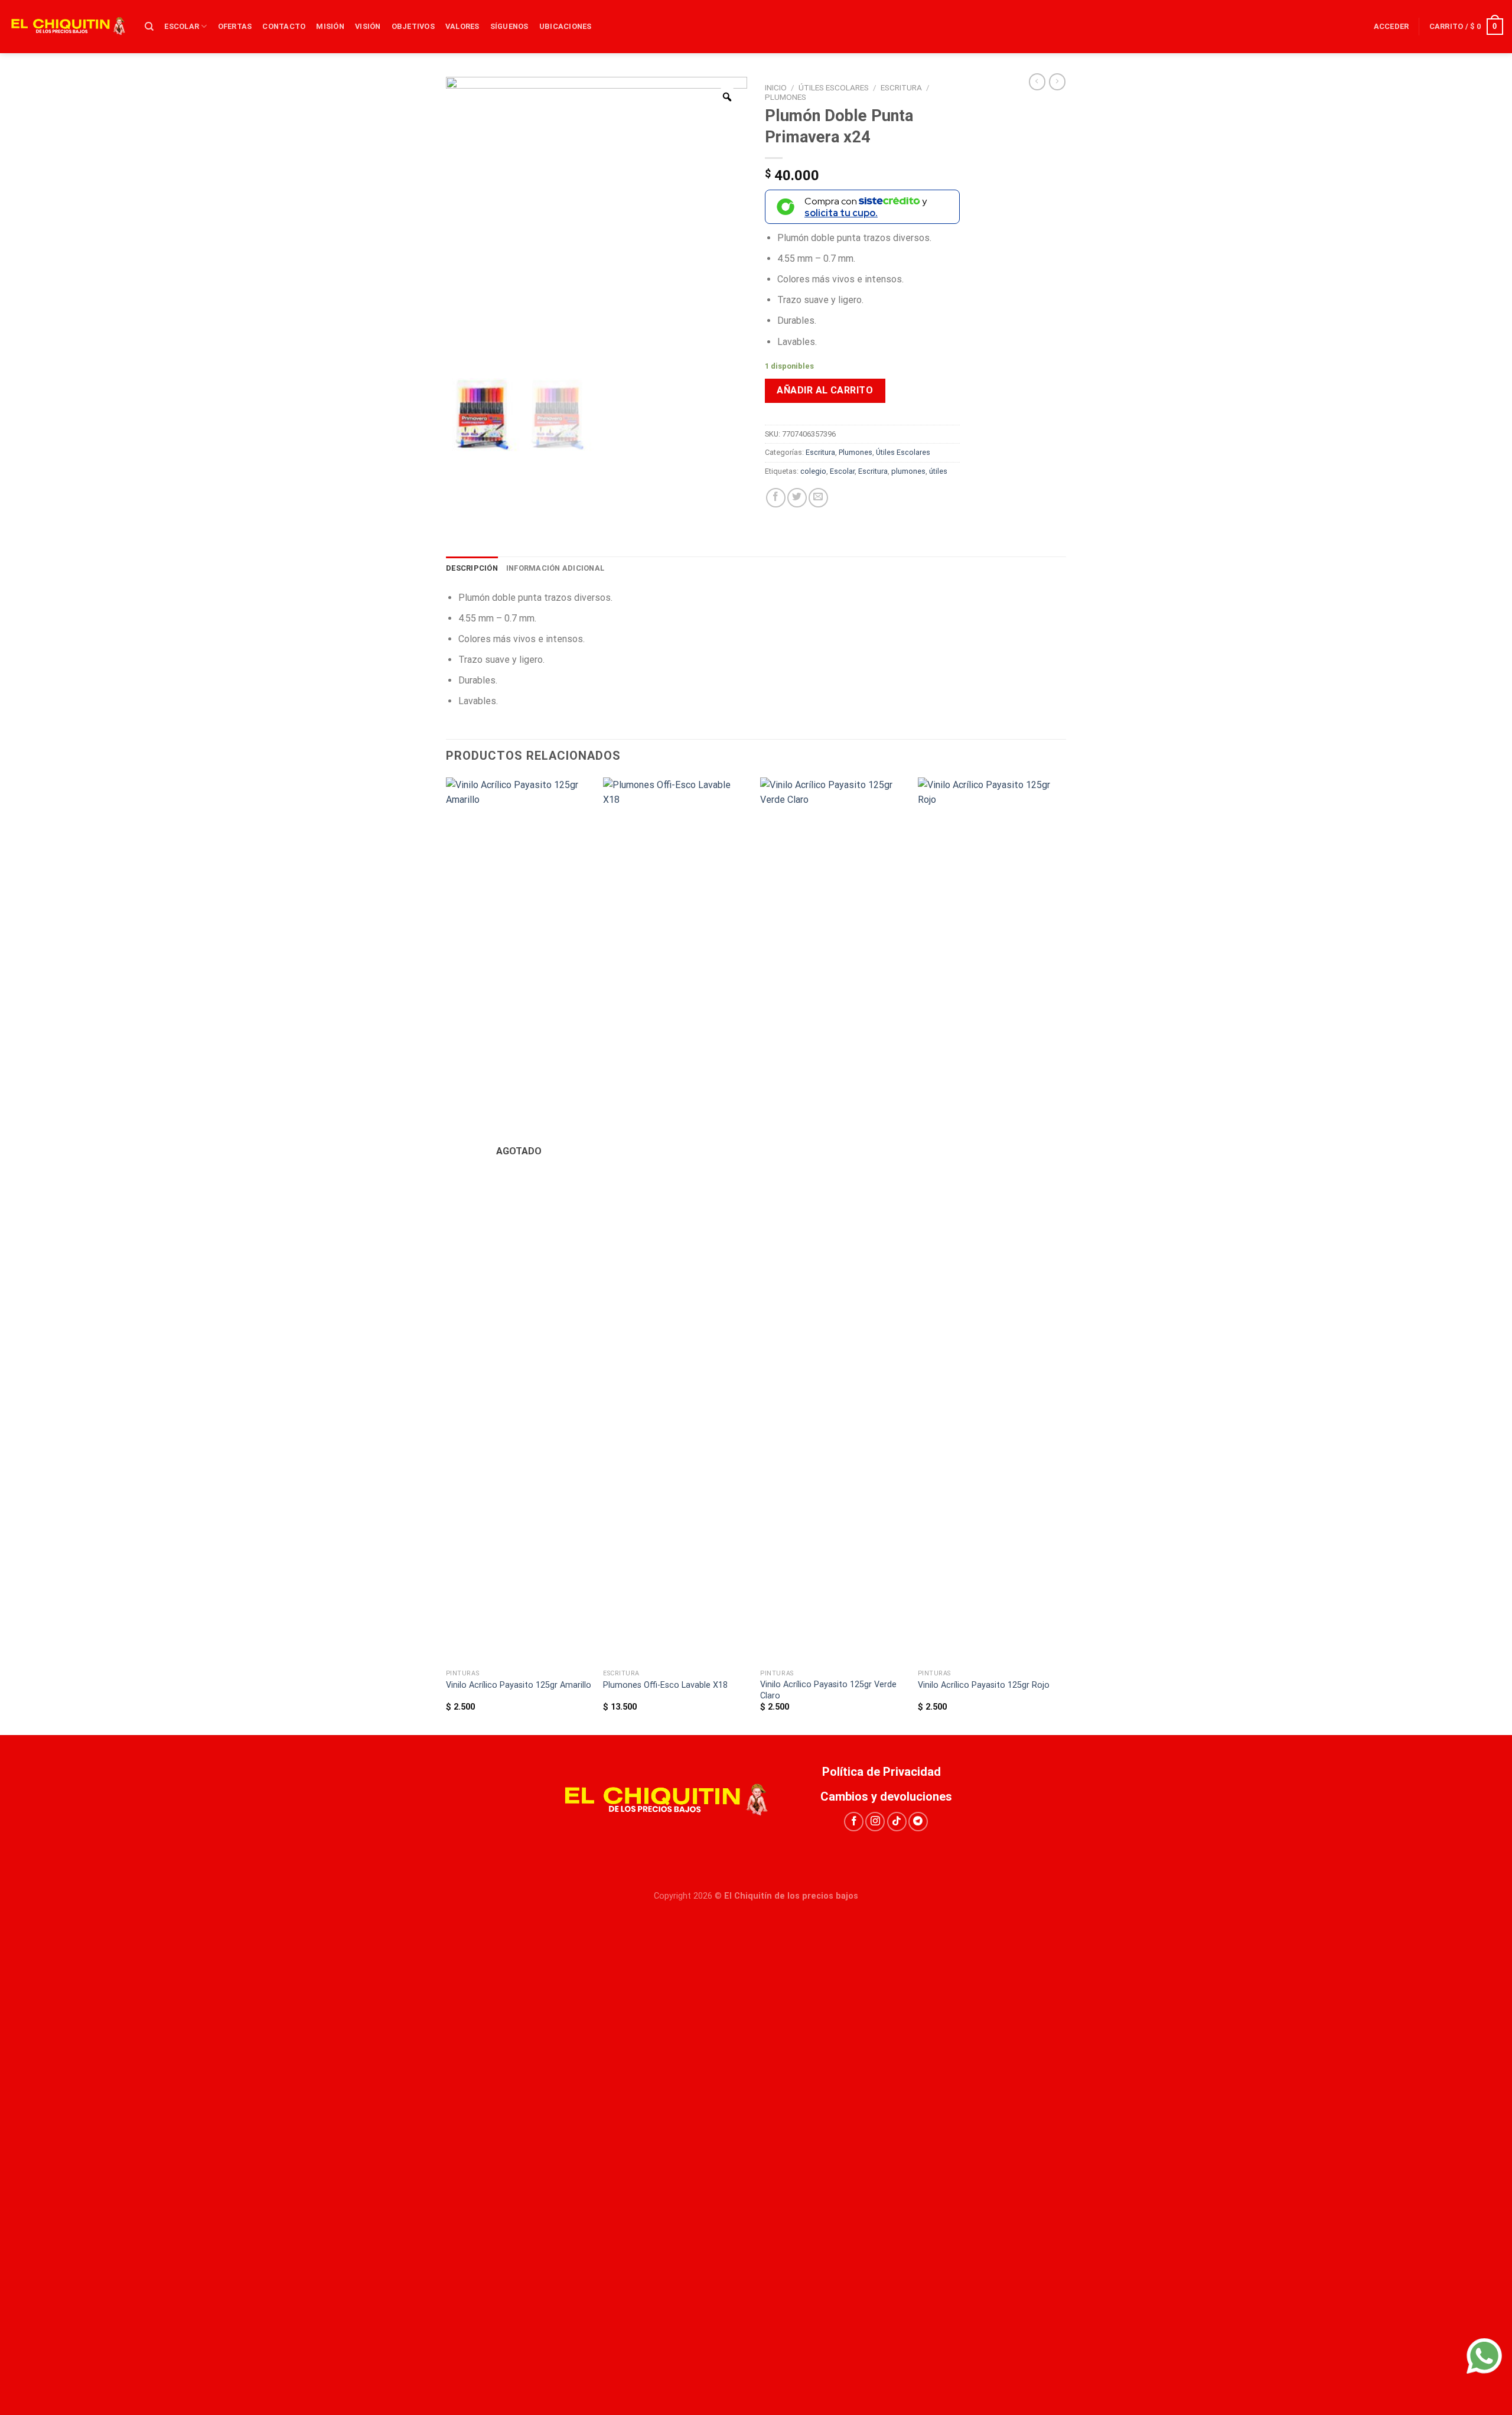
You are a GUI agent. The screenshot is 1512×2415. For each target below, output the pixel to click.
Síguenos (509, 26)
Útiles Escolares (834, 87)
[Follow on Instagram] (875, 1822)
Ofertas (235, 26)
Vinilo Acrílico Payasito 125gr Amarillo (519, 1685)
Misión (330, 26)
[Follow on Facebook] (854, 1822)
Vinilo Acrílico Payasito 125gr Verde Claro (828, 1690)
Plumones (786, 97)
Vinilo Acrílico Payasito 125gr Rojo (984, 1685)
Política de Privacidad (886, 1772)
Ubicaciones (566, 26)
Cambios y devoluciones (886, 1796)
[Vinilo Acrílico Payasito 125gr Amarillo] (519, 1220)
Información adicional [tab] (555, 568)
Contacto (284, 26)
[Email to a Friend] (818, 498)
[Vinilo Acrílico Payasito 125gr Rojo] (991, 1220)
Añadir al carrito (825, 390)
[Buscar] (149, 27)
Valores (462, 26)
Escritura (901, 87)
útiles (938, 471)
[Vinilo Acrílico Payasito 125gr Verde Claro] (833, 1220)
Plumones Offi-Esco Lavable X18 (665, 1685)
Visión (368, 26)
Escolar (842, 471)
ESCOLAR (182, 26)
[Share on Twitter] (797, 498)
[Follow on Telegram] (918, 1822)
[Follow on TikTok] (897, 1822)
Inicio (776, 87)
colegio (813, 471)
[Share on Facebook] (776, 498)
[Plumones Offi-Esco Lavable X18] (676, 1220)
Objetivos (413, 26)
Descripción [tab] (472, 568)
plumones (908, 471)
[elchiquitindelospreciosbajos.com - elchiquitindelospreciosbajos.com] (68, 27)
